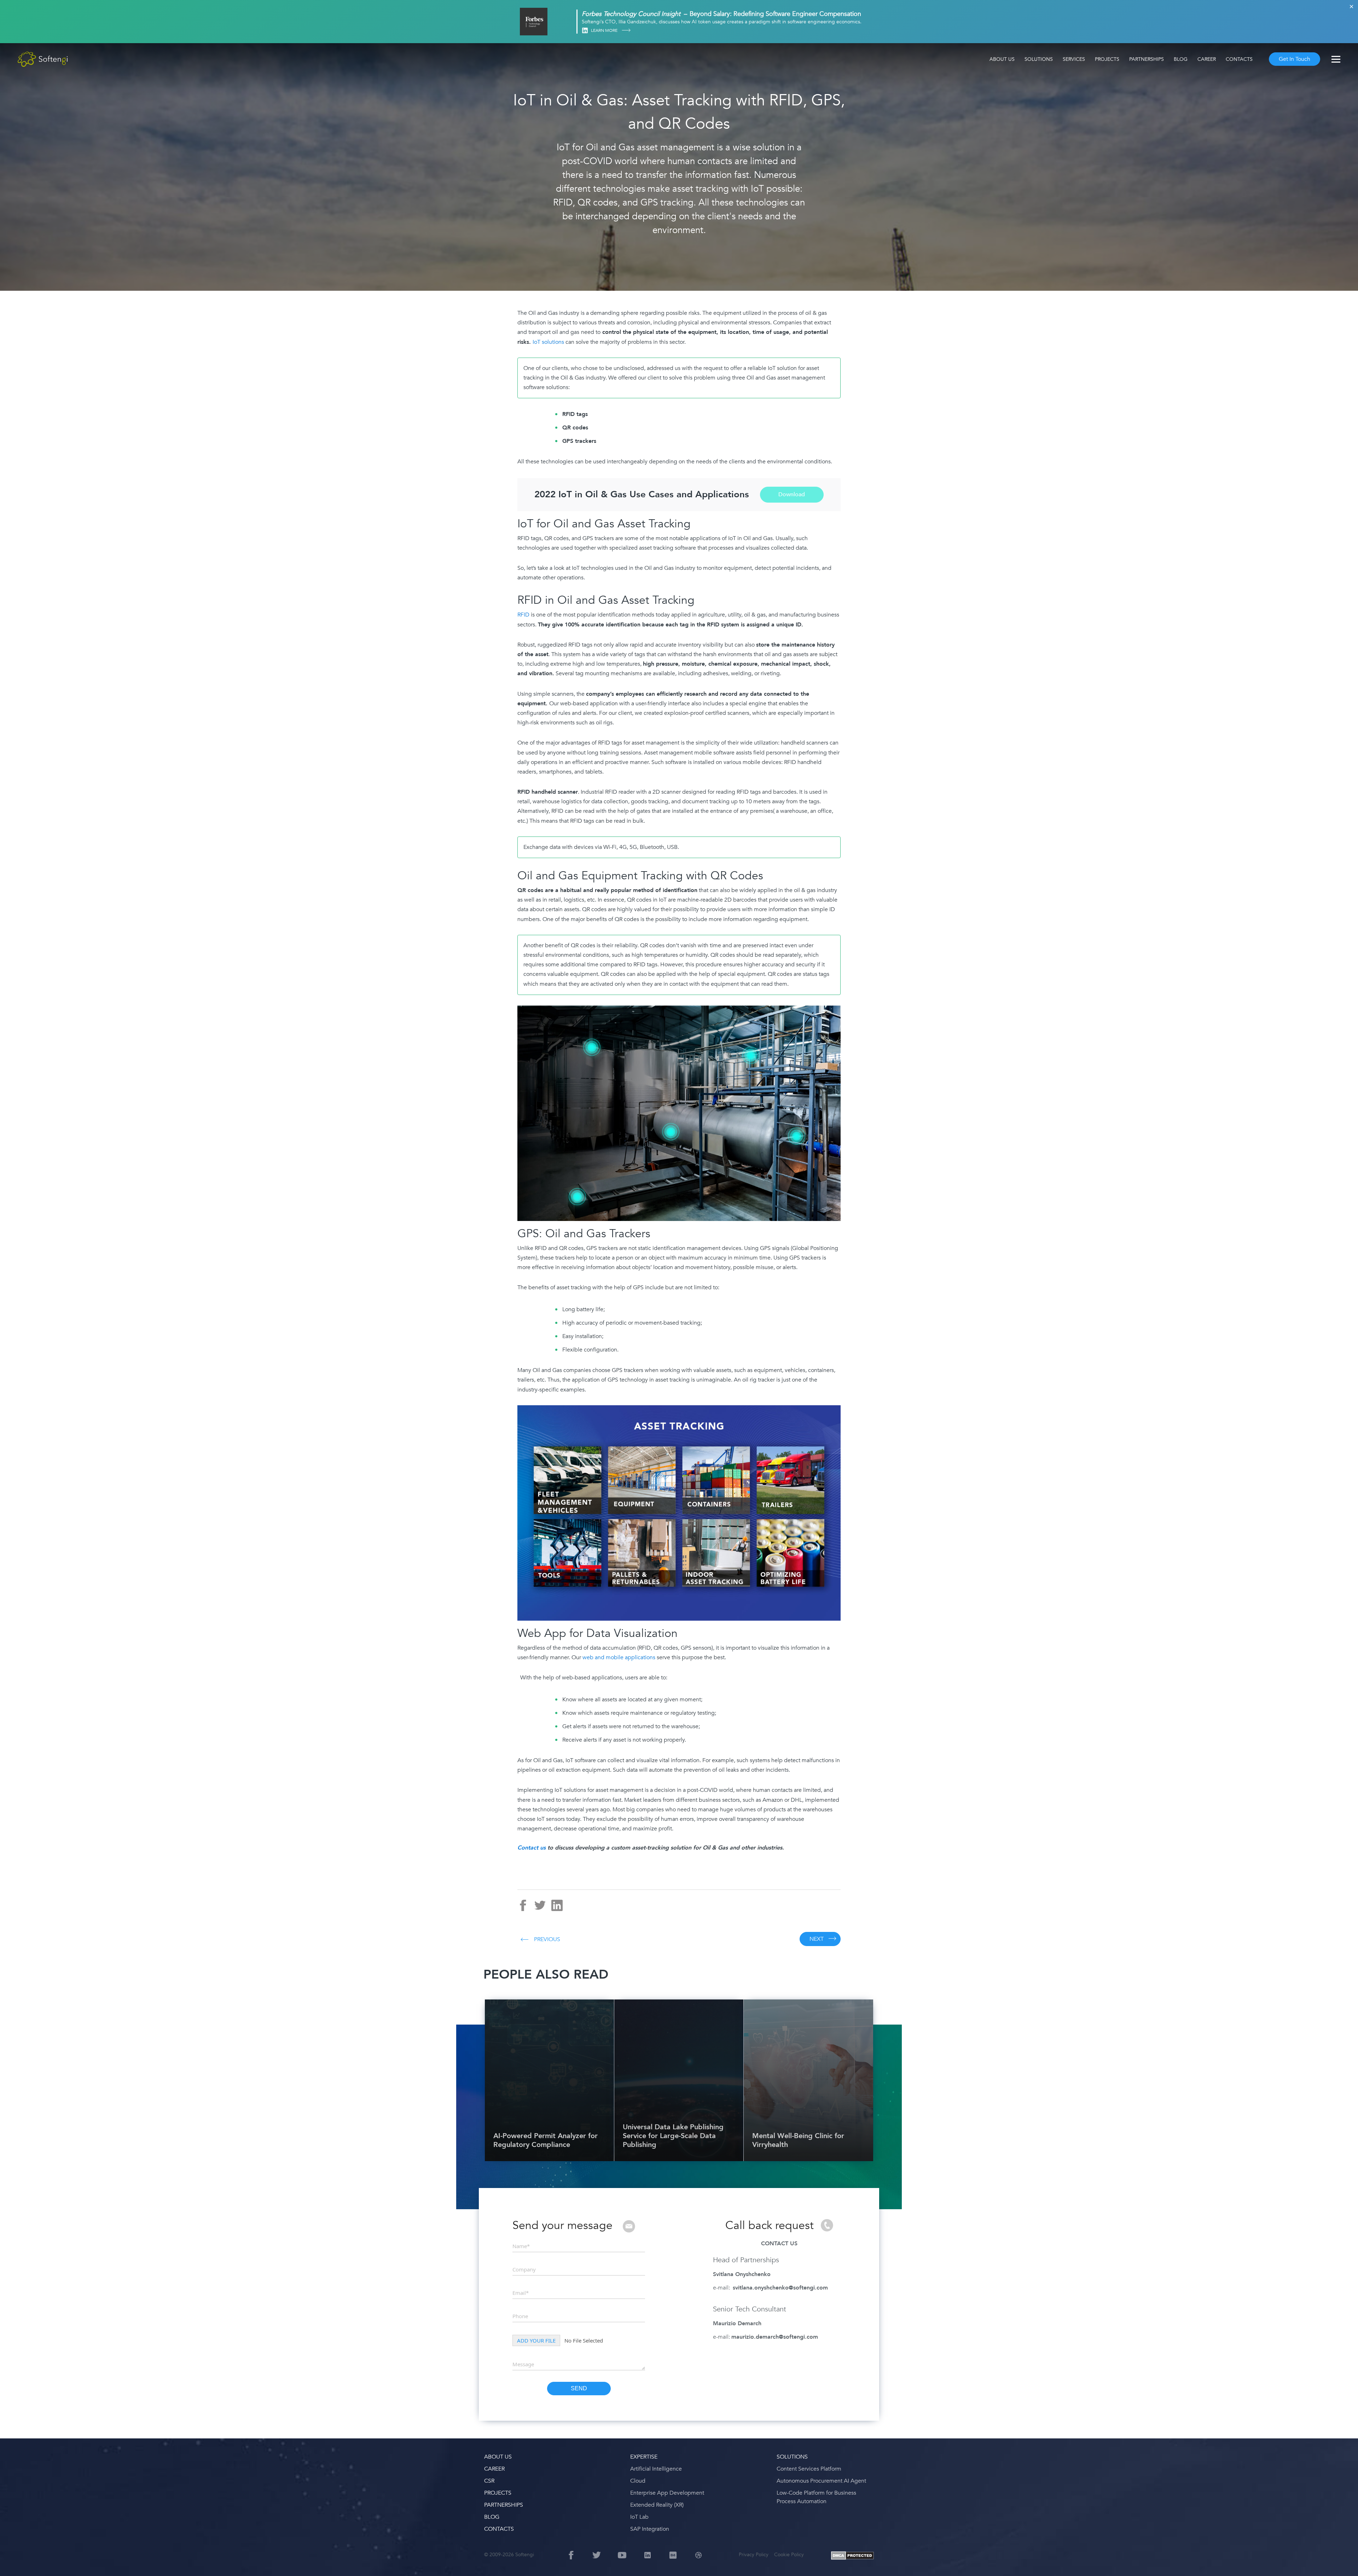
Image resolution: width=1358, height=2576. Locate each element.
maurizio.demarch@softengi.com (775, 2337)
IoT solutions (548, 342)
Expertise (644, 2457)
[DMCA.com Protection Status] (852, 2556)
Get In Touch (1295, 59)
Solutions (1039, 59)
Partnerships (1147, 59)
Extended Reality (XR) (657, 2505)
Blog (1181, 59)
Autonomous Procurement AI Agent (821, 2481)
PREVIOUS (547, 1939)
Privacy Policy (754, 2555)
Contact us (532, 1848)
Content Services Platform (809, 2469)
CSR (489, 2481)
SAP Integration (650, 2529)
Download (792, 494)
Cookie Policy (789, 2555)
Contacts (1239, 59)
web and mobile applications (619, 1657)
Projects (1107, 59)
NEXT (817, 1939)
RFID (523, 615)
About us (1002, 59)
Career (1207, 59)
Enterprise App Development (667, 2493)
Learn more (605, 30)
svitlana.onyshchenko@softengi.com (780, 2288)
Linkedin (585, 31)
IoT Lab (639, 2517)
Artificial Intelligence (656, 2469)
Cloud (638, 2481)
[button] (14, 2562)
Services (1074, 59)
